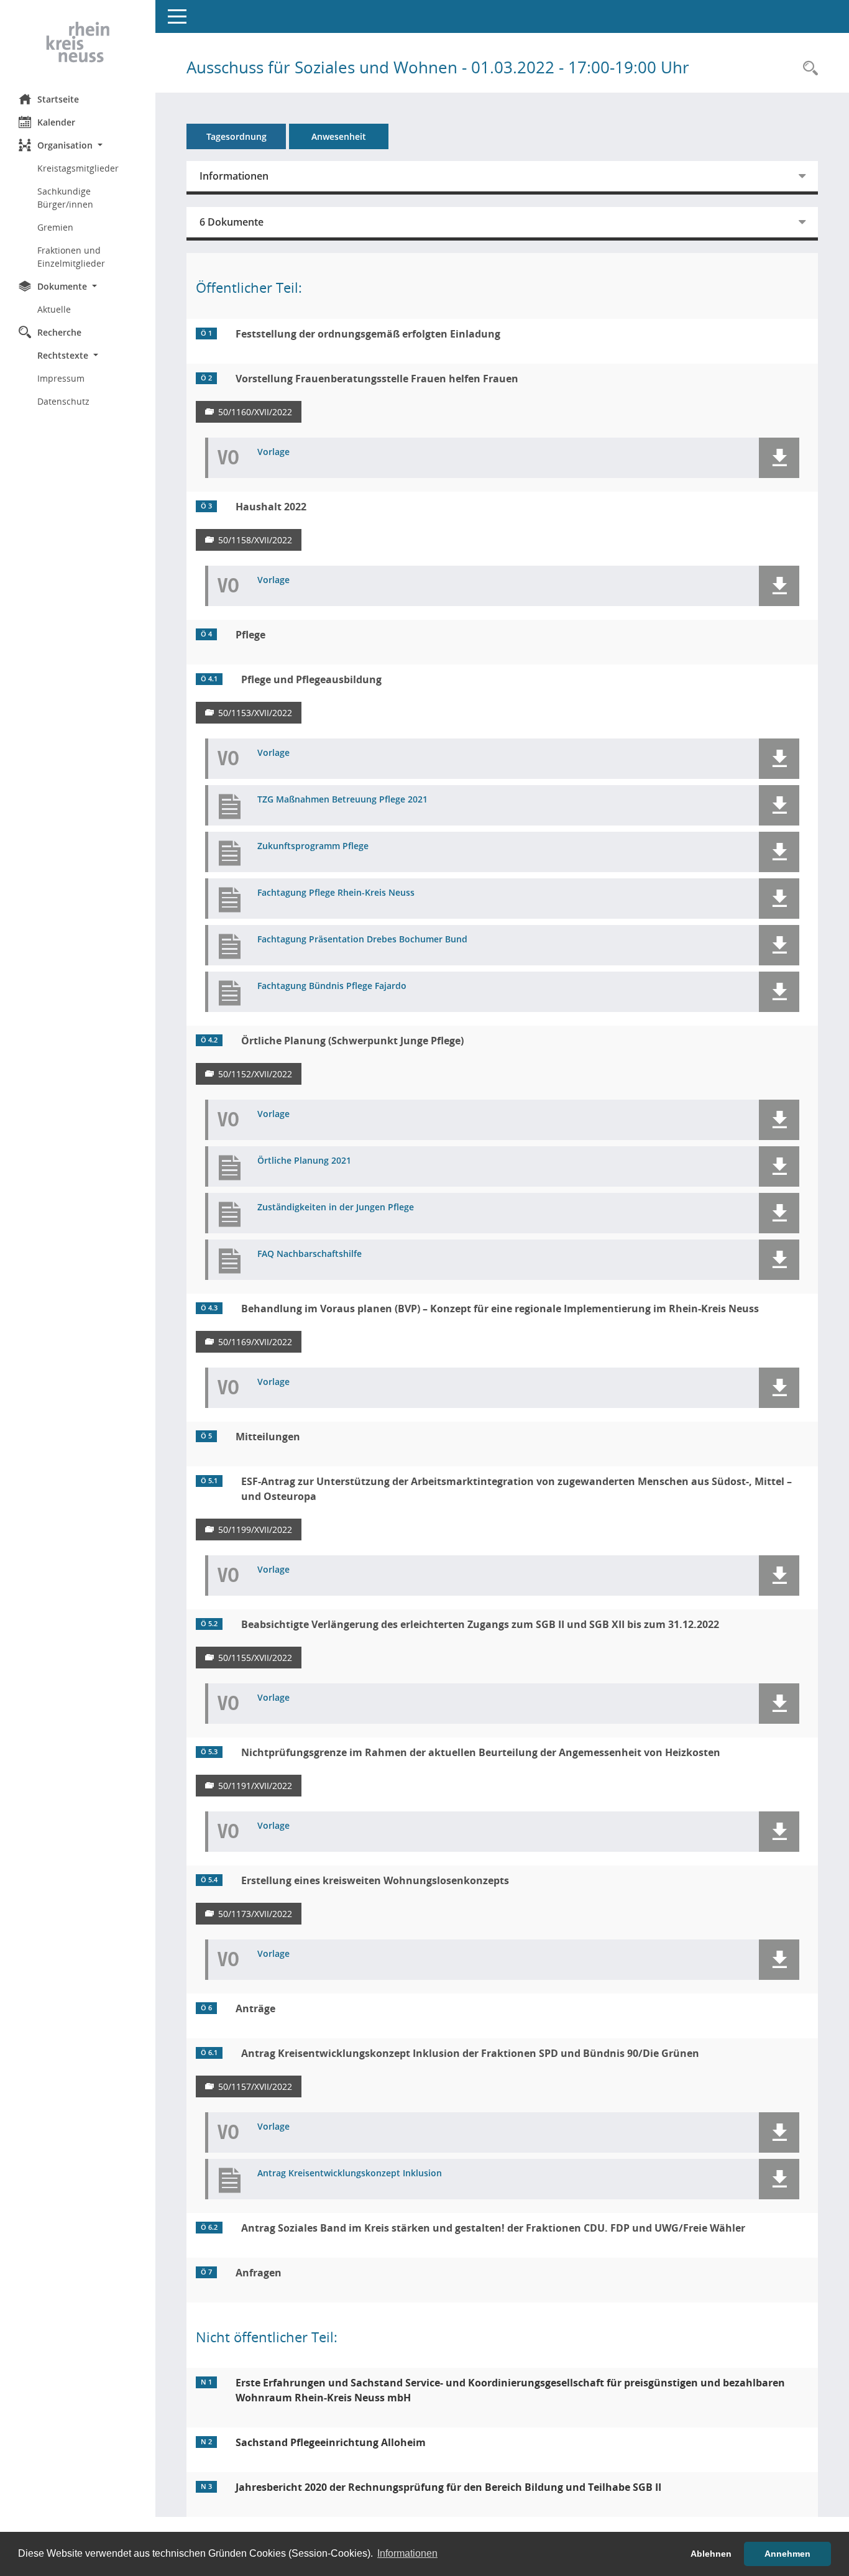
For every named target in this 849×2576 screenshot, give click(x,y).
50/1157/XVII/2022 (255, 2086)
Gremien (55, 227)
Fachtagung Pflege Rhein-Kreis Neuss (336, 893)
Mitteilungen (268, 1437)
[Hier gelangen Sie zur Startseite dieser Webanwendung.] (78, 42)
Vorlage (273, 452)
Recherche (59, 332)
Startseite (58, 99)
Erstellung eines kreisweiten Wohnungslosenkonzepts (375, 1880)
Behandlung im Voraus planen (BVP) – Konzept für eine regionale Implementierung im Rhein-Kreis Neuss (500, 1309)
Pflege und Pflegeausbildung (311, 679)
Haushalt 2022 (271, 507)
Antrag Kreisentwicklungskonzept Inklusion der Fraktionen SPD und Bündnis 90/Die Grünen (470, 2053)
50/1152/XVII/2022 (255, 1074)
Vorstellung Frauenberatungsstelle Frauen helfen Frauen (377, 379)
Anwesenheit (339, 136)
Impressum (61, 378)
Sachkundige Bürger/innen (65, 198)
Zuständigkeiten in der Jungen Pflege (336, 1207)
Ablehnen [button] (711, 2554)
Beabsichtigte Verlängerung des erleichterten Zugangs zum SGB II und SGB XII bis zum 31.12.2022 (480, 1624)
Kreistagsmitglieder (78, 168)
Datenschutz (63, 401)
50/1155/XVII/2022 (255, 1658)
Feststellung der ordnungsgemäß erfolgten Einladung (368, 334)
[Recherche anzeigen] (807, 69)
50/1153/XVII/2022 (255, 713)
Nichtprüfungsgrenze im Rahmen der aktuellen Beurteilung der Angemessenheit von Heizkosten (481, 1752)
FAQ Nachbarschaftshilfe (310, 1254)
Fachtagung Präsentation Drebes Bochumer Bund (362, 940)
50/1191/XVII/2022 (255, 1786)
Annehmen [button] (787, 2554)
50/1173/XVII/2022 (255, 1914)
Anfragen (259, 2273)
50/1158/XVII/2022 (255, 540)
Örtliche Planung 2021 (304, 1161)
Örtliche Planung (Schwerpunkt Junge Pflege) (352, 1041)
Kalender (56, 122)
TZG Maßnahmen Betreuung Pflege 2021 (342, 800)
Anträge (255, 2008)
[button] (78, 145)
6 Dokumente (232, 222)
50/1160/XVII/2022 (255, 412)
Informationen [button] (407, 2553)
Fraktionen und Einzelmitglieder (71, 257)
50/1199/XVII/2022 (255, 1529)
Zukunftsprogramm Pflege (313, 846)
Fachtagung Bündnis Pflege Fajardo (332, 986)
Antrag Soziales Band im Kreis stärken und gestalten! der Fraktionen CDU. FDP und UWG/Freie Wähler (493, 2228)
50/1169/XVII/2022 (255, 1342)
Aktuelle (54, 309)
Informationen (234, 176)
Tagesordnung (236, 136)
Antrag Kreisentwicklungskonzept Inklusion (350, 2173)
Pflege (250, 635)
